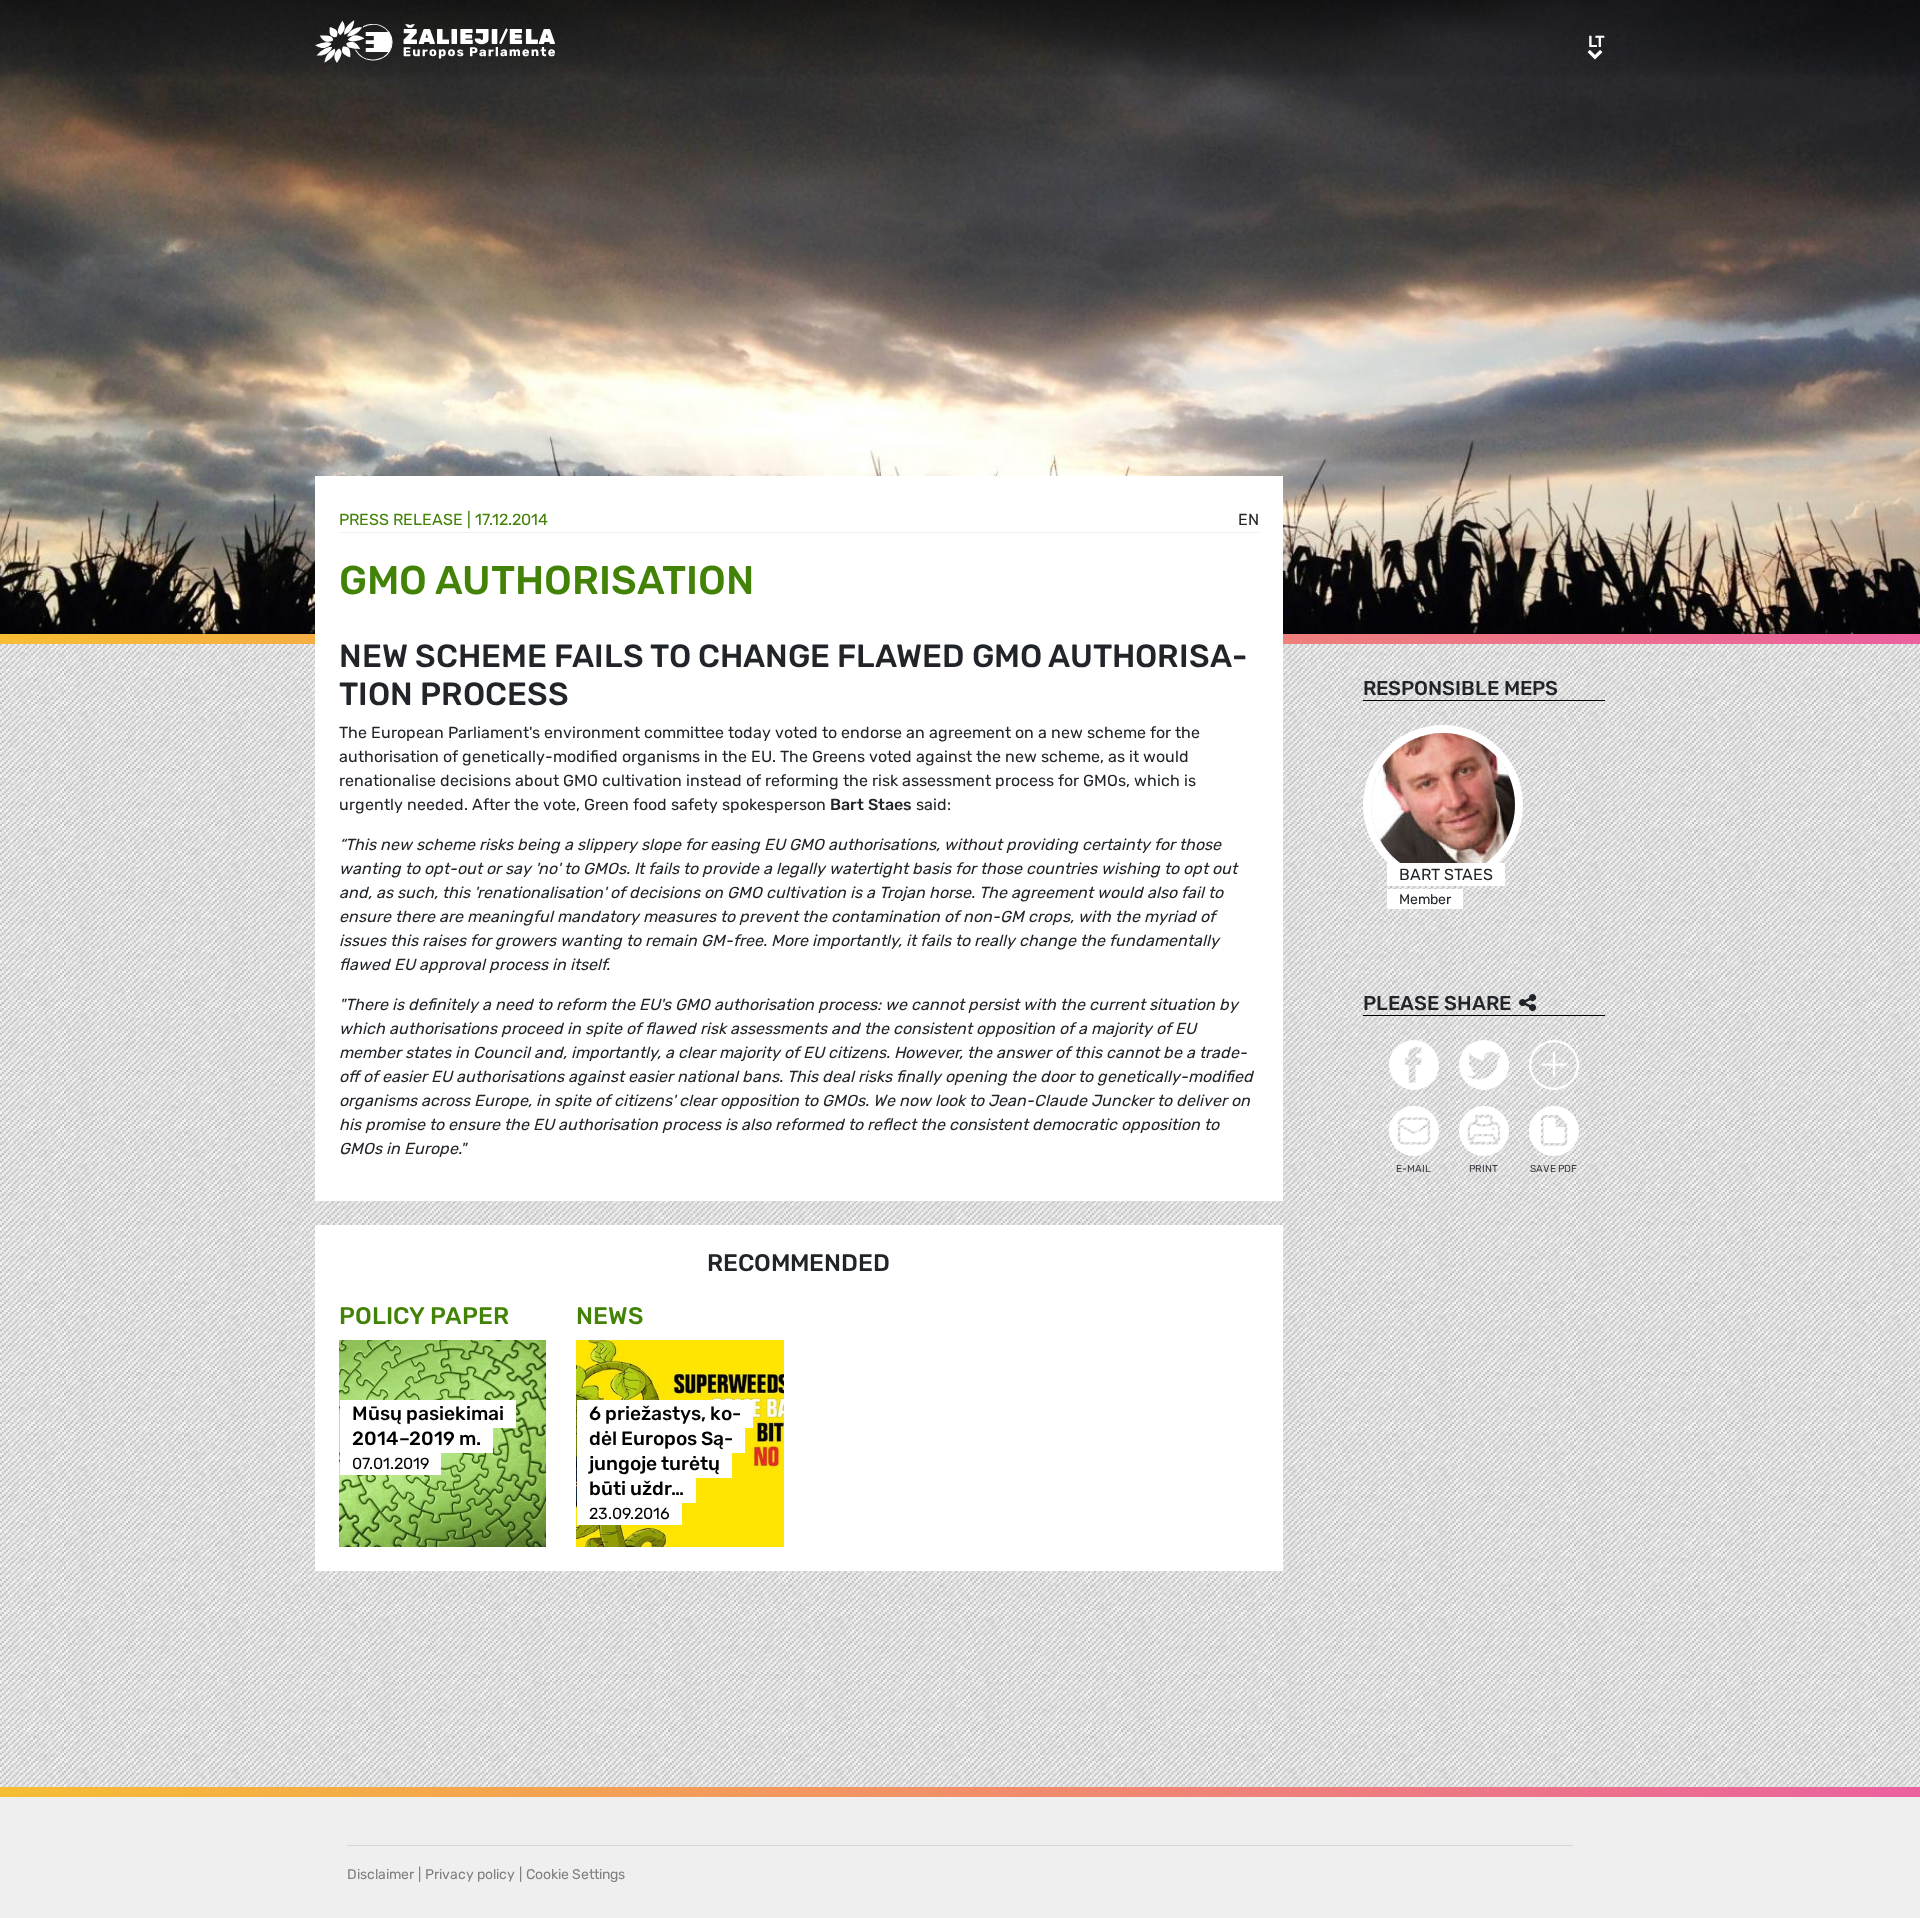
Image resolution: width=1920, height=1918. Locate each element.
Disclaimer (380, 1874)
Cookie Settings (575, 1874)
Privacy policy (470, 1874)
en (1248, 519)
